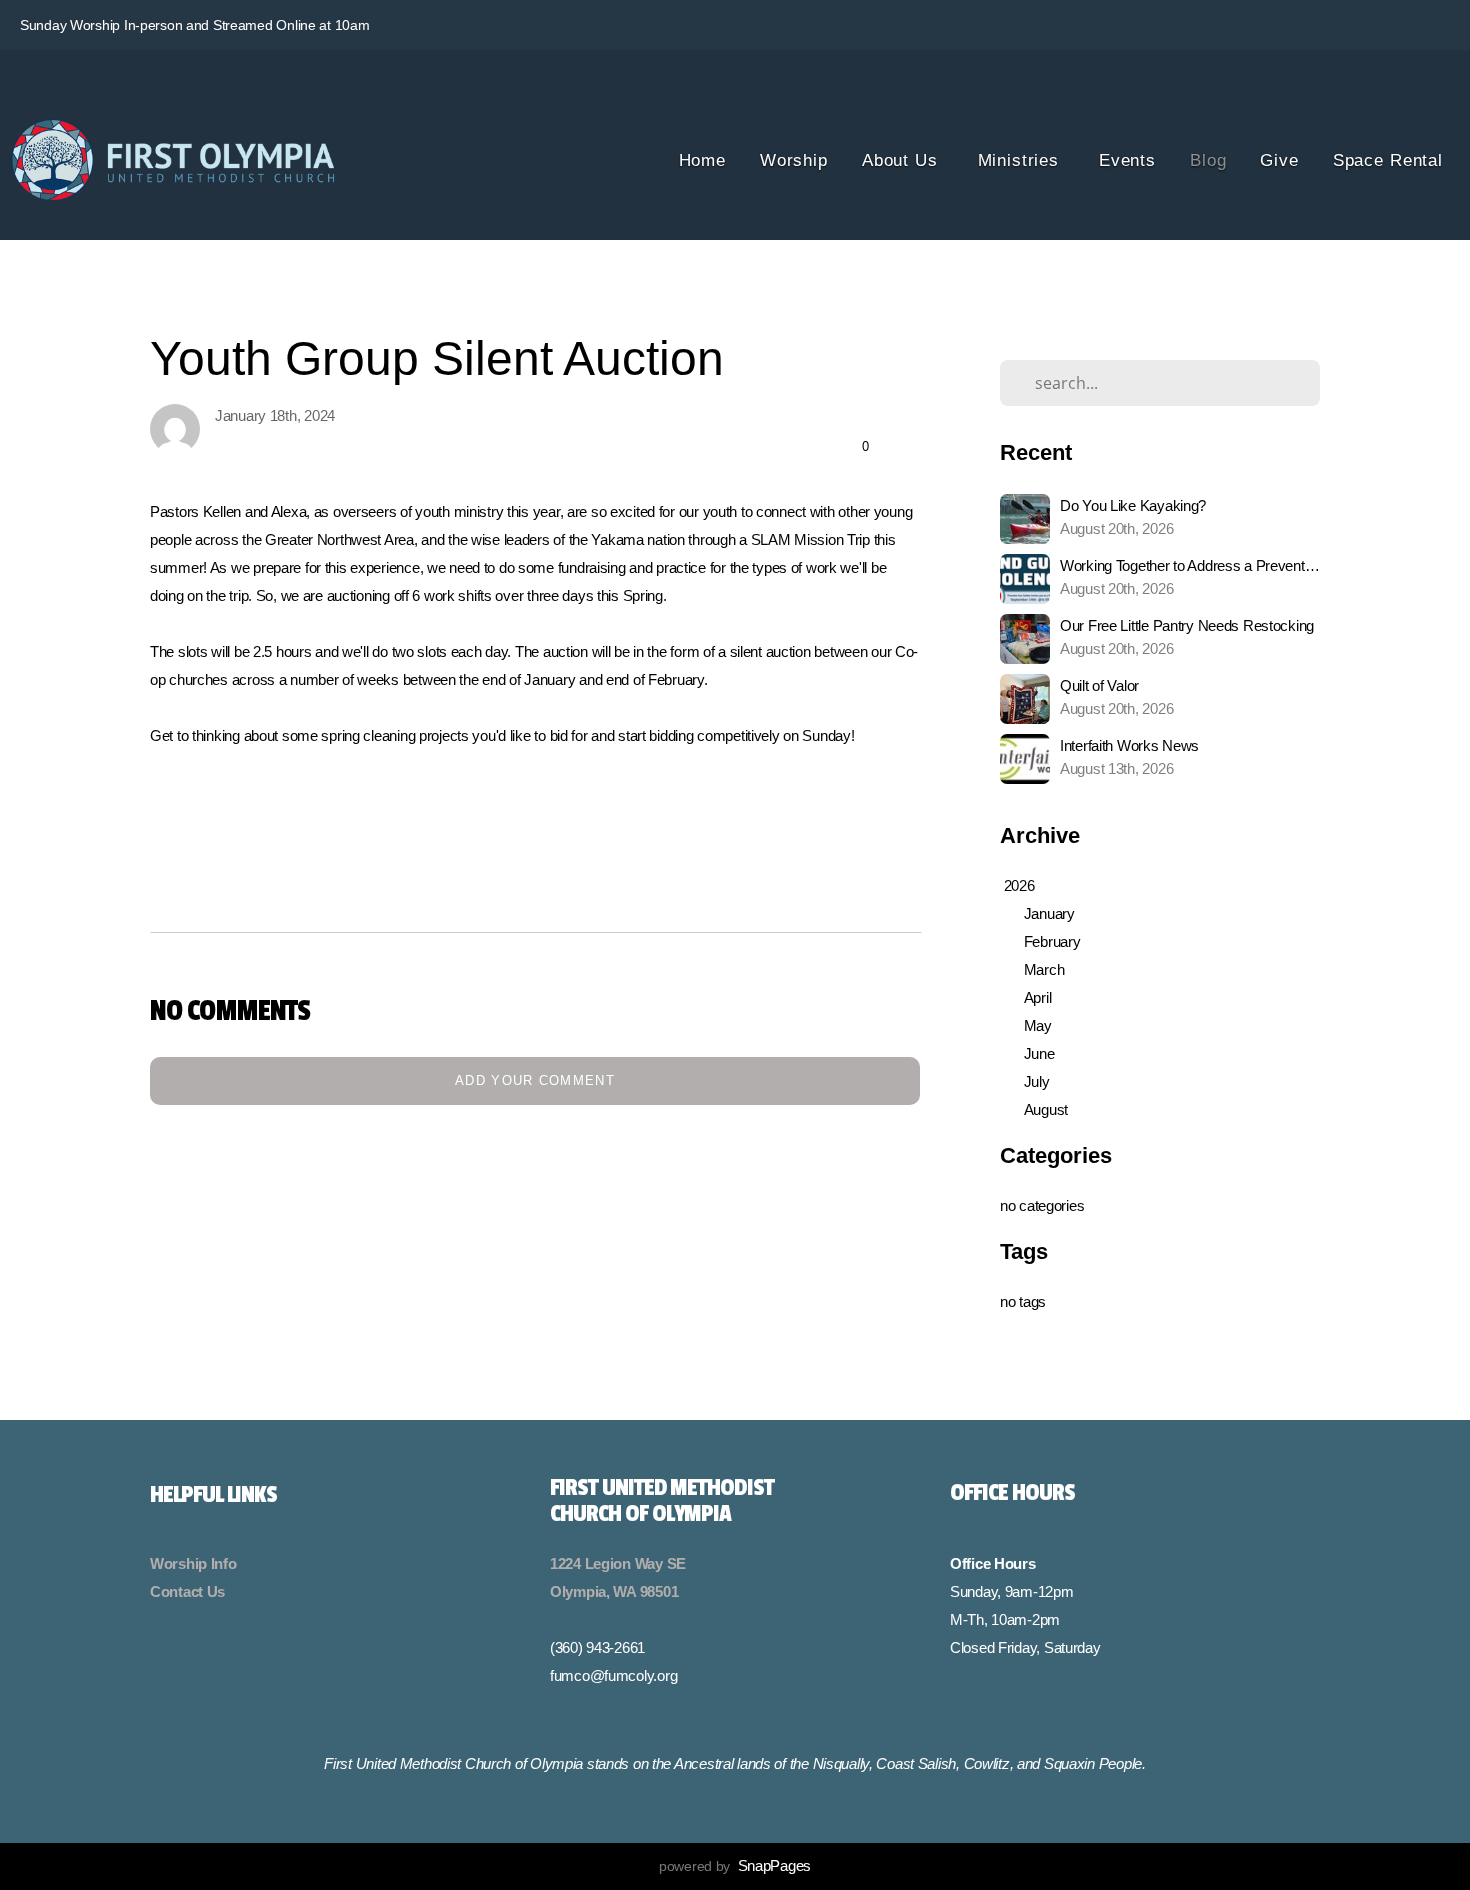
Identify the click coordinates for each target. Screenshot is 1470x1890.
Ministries (1021, 160)
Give (1279, 160)
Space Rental (1388, 160)
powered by (735, 1866)
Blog (1208, 160)
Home (702, 160)
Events (1127, 160)
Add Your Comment (535, 1080)
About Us (903, 160)
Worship (794, 160)
